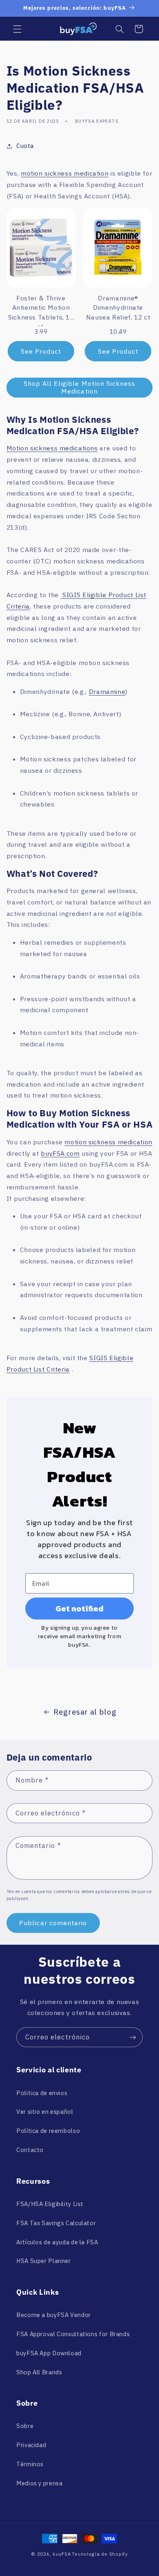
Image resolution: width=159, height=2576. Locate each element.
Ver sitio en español (45, 2112)
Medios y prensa (39, 2483)
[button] (17, 29)
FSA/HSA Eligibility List (50, 2204)
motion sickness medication (65, 173)
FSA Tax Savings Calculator (56, 2223)
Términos (30, 2464)
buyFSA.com (60, 1153)
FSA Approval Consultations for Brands (73, 2334)
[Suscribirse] (133, 2037)
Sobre (25, 2426)
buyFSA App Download (49, 2353)
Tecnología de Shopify (100, 2554)
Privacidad (31, 2445)
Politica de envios (42, 2093)
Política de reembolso (48, 2131)
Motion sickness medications (52, 448)
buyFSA (62, 2554)
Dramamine (107, 691)
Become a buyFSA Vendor (54, 2315)
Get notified (79, 1609)
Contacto (30, 2150)
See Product (41, 351)
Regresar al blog (85, 1712)
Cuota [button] (25, 146)
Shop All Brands (39, 2372)
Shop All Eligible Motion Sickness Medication (80, 387)
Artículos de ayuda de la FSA (57, 2242)
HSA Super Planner (44, 2261)
